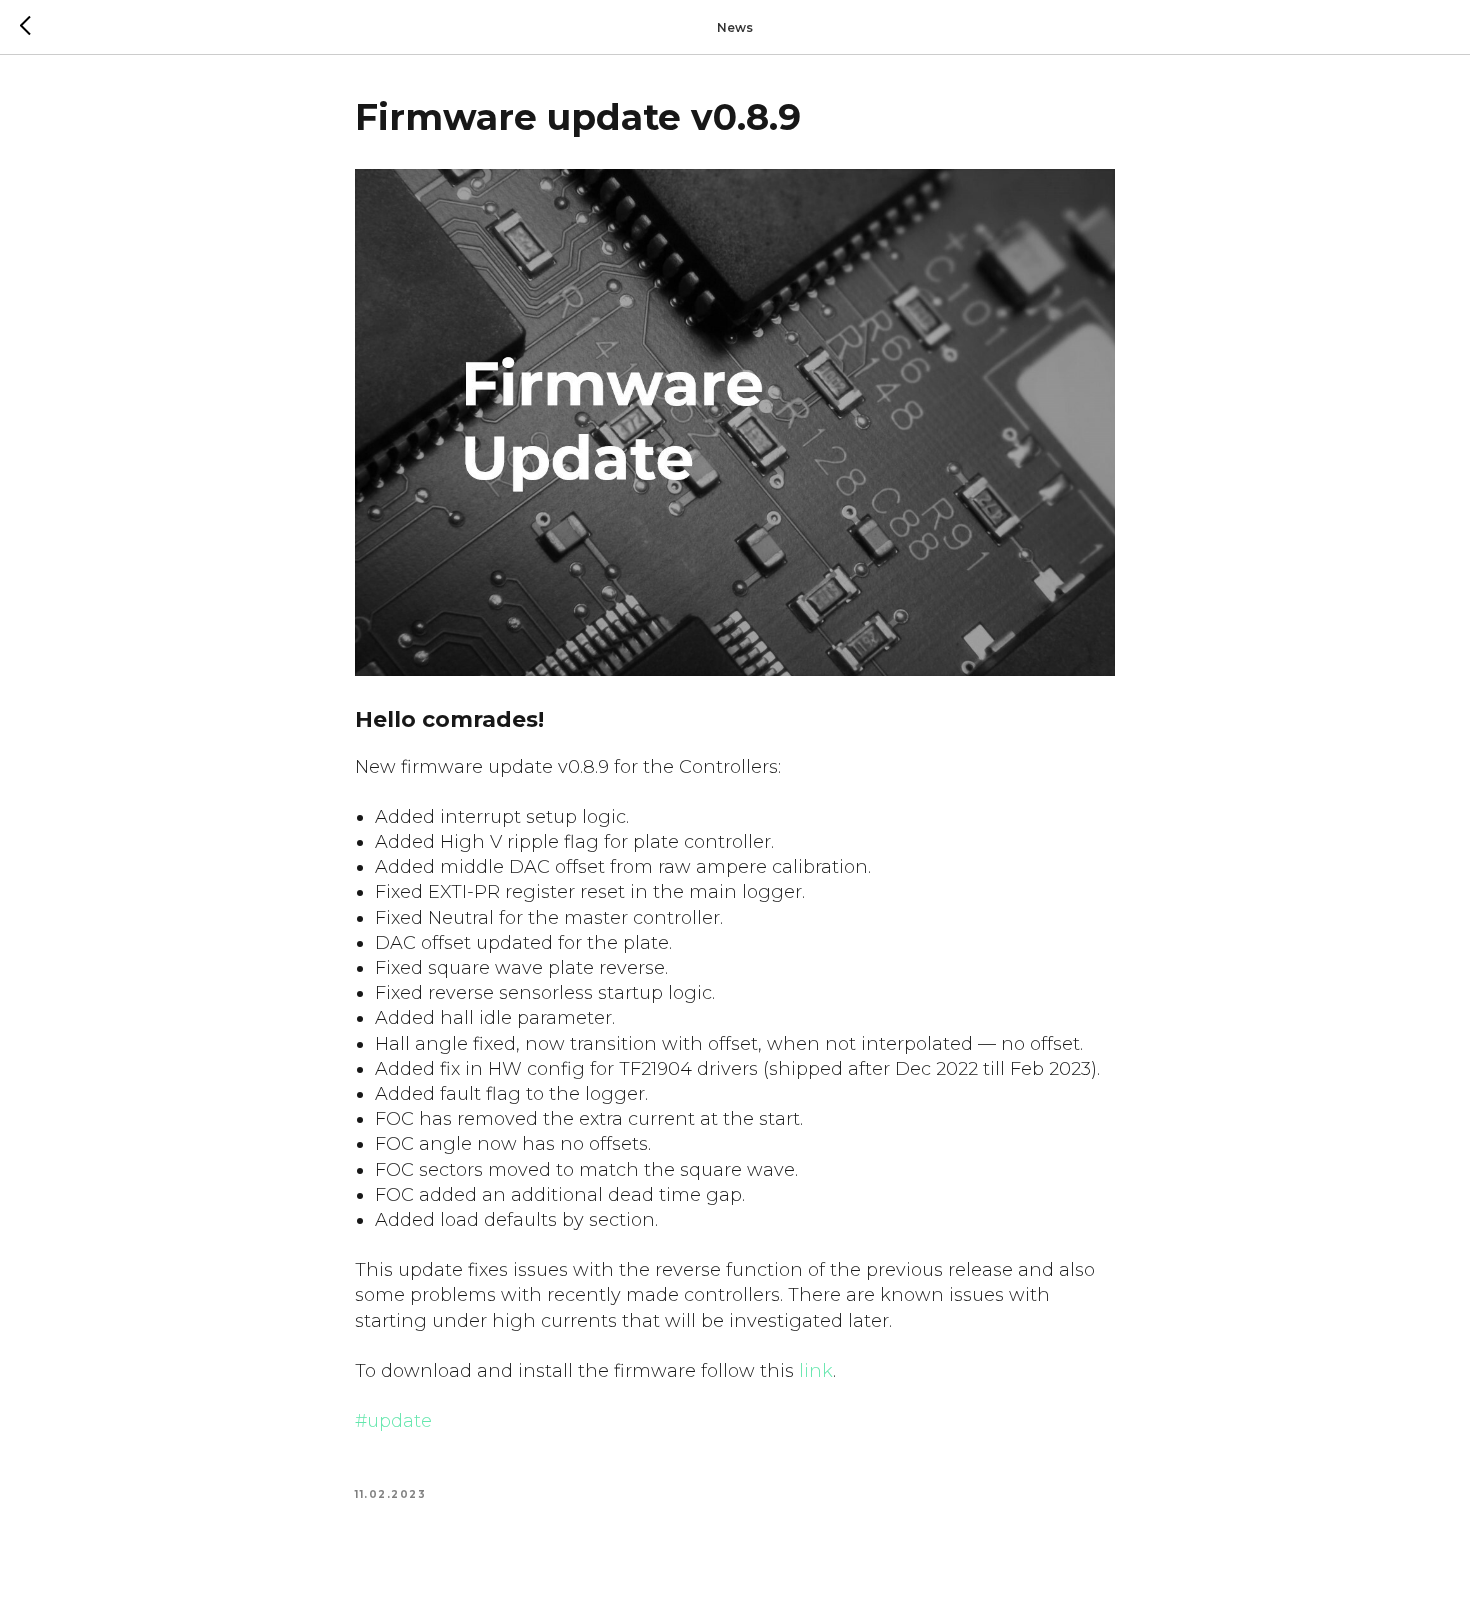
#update (393, 1421)
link (816, 1371)
